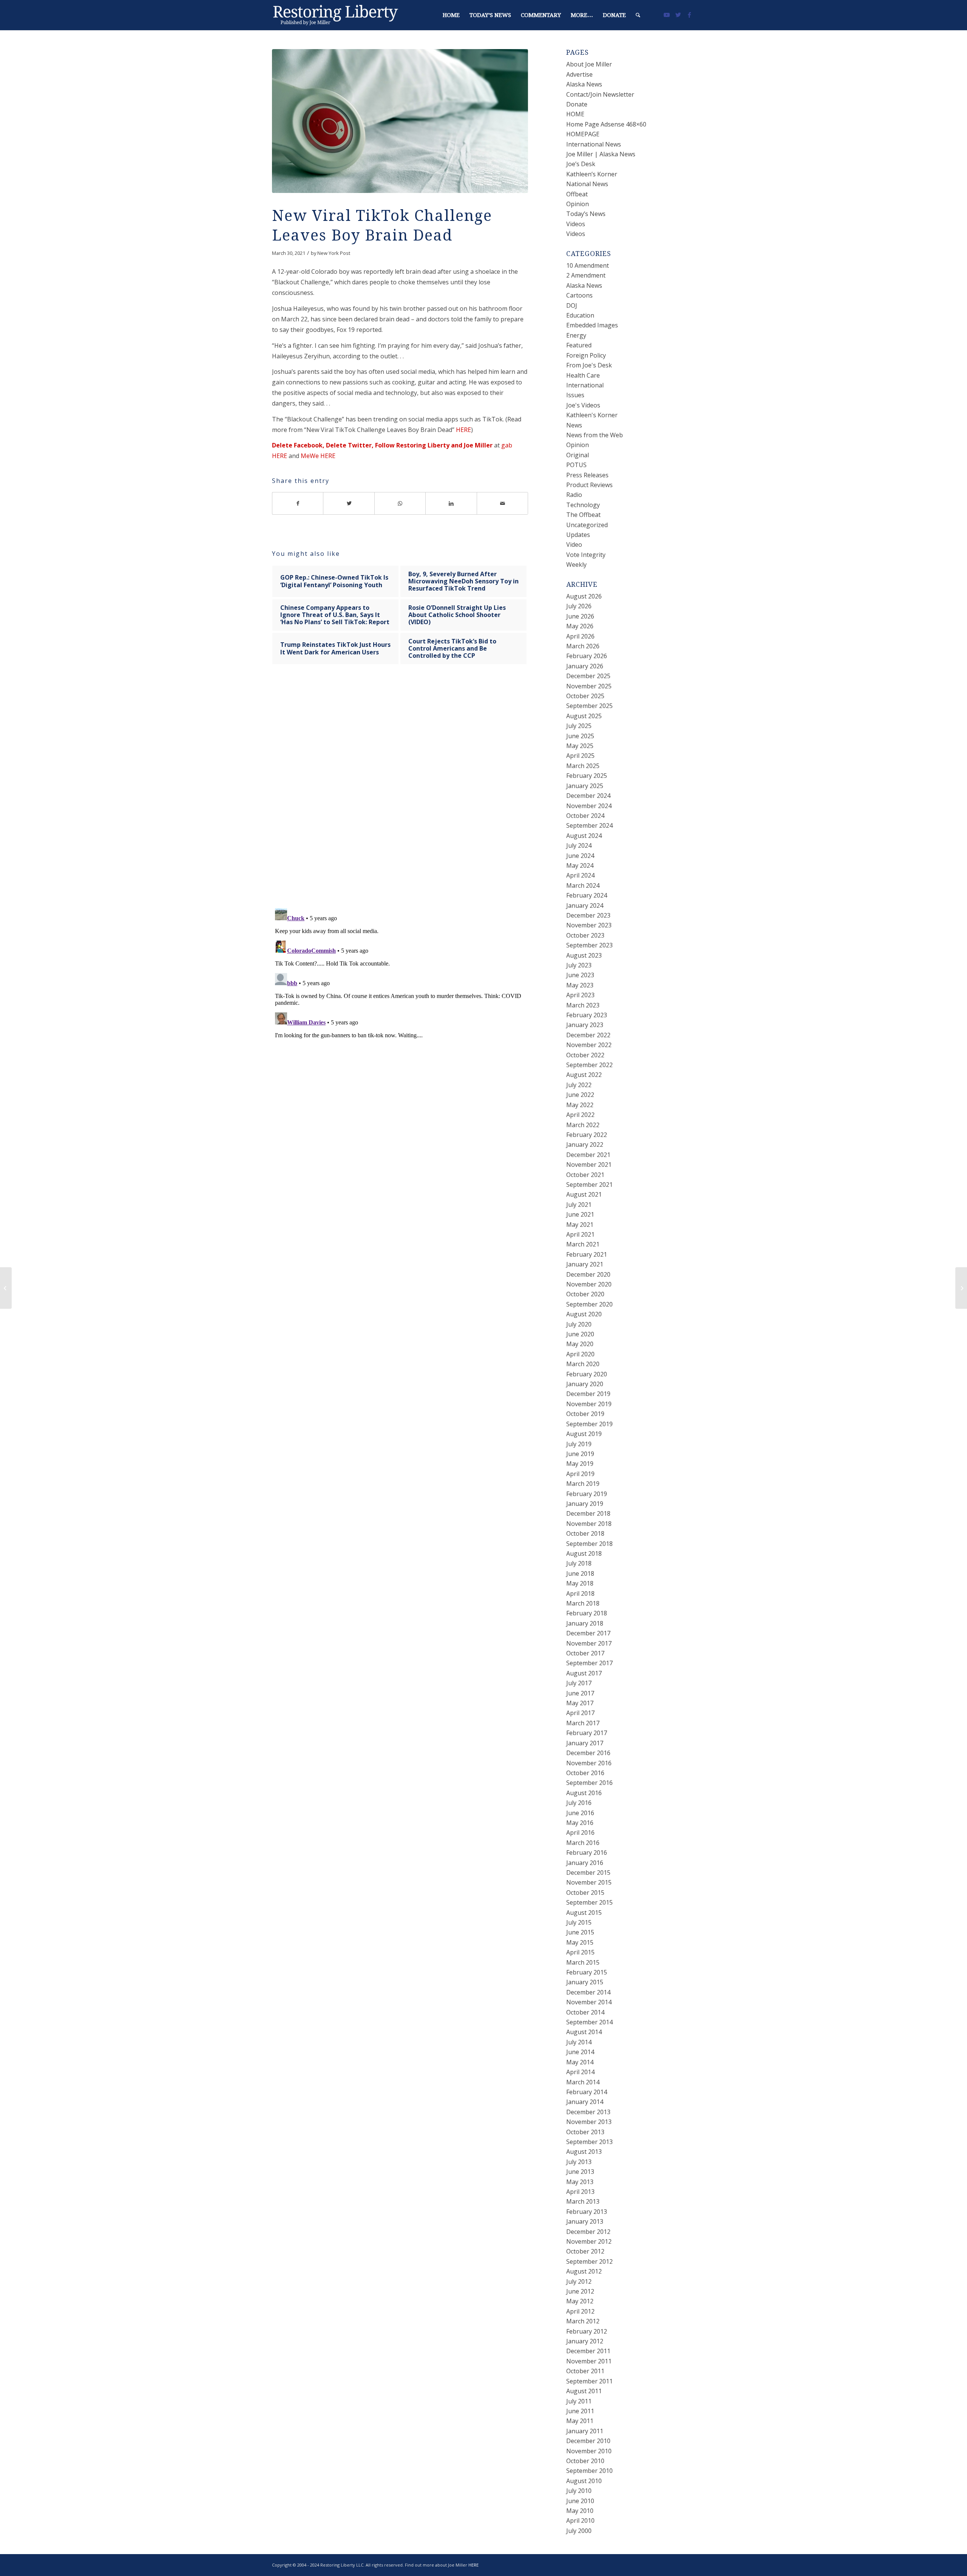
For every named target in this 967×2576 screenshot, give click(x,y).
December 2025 (588, 676)
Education (580, 315)
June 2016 (580, 1813)
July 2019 (579, 1444)
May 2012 (580, 2301)
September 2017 (589, 1663)
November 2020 (589, 1284)
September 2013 (589, 2142)
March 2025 (583, 766)
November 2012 (589, 2241)
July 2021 (579, 1205)
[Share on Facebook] (298, 503)
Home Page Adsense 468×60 (606, 124)
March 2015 (583, 1962)
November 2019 (589, 1404)
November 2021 (589, 1165)
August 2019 (584, 1434)
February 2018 (587, 1613)
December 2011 (588, 2351)
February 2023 (587, 1015)
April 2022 (580, 1115)
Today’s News (586, 214)
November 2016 (589, 1763)
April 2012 (580, 2311)
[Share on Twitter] (349, 503)
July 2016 (579, 1803)
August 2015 (584, 1913)
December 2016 (588, 1753)
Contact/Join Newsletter (600, 94)
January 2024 (585, 905)
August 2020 (584, 1314)
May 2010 (580, 2511)
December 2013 (588, 2112)
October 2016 (585, 1773)
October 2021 (585, 1175)
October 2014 (585, 2012)
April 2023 (580, 995)
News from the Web (595, 435)
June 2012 (580, 2291)
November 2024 (589, 806)
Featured (579, 345)
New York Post (334, 253)
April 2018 (580, 1593)
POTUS (576, 465)
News (574, 425)
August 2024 (584, 836)
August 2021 (584, 1194)
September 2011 (589, 2381)
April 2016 (580, 1833)
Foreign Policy (586, 355)
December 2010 (588, 2441)
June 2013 (580, 2172)
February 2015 (587, 1972)
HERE (463, 430)
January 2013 (585, 2221)
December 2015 (588, 1873)
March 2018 (583, 1603)
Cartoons (579, 295)
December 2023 (588, 915)
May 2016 (580, 1823)
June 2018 (580, 1573)
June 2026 (580, 616)
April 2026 (580, 636)
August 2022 (584, 1075)
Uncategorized (587, 525)
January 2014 (585, 2102)
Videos (576, 224)
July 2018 (579, 1563)
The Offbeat (583, 515)
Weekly (576, 565)
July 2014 (579, 2042)
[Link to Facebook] (689, 15)
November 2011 (589, 2361)
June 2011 (580, 2411)
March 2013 (583, 2201)
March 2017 (583, 1723)
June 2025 (580, 736)
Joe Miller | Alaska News (601, 154)
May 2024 (580, 865)
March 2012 (583, 2321)
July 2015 (579, 1922)
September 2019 (589, 1424)
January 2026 (585, 666)
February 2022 (587, 1135)
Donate (577, 104)
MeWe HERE (318, 456)
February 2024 (587, 895)
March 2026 (583, 646)
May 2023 (580, 985)
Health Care (583, 375)
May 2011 (580, 2421)
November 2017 (589, 1643)
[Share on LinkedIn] (451, 503)
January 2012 (585, 2341)
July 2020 (579, 1324)
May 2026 (580, 626)
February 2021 (587, 1254)
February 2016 (587, 1853)
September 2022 (589, 1065)
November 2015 (589, 1882)
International (585, 385)
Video (574, 545)
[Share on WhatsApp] (400, 503)
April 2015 (580, 1952)
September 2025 (589, 706)
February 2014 (587, 2092)
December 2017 (588, 1633)
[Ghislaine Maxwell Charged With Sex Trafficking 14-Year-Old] (6, 1288)
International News (594, 144)
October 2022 (585, 1055)
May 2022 (580, 1105)
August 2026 (584, 596)
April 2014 (580, 2072)
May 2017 (580, 1703)
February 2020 (587, 1374)
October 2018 (585, 1533)
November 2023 (589, 925)
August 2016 (584, 1793)
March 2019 (583, 1484)
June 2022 (580, 1095)
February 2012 (587, 2331)
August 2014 (584, 2032)
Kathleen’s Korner (592, 174)
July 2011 (579, 2401)
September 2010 (589, 2471)
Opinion (578, 204)
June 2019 (580, 1454)
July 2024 (579, 845)
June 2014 (580, 2052)
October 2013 (585, 2132)
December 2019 (588, 1394)
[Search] (638, 15)
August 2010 (584, 2481)
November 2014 (589, 2002)
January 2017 (585, 1743)
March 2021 (583, 1244)
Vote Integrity (586, 555)
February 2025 (587, 776)
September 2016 (589, 1783)
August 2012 (584, 2271)
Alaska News (584, 84)
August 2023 (584, 955)
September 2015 (589, 1902)
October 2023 (585, 935)
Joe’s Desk (581, 164)
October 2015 (585, 1893)
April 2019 (580, 1474)
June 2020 (580, 1334)
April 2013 (580, 2192)
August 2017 (584, 1673)
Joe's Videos (583, 405)
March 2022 (583, 1125)
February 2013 (587, 2212)
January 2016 (585, 1863)
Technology (583, 505)
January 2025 (585, 786)
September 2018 (589, 1544)
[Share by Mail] (503, 503)
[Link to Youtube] (667, 15)
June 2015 (580, 1932)
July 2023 (579, 965)
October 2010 (585, 2461)
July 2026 (579, 606)
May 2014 (580, 2062)
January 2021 (585, 1264)
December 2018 (588, 1513)
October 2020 (585, 1294)
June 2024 (580, 856)
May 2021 (580, 1225)
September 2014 (589, 2022)
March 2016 (583, 1843)
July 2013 (579, 2162)
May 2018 (580, 1583)
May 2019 (580, 1464)
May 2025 (580, 746)
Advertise (579, 74)
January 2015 (585, 1982)
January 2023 (585, 1025)
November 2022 (589, 1045)
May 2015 (580, 1942)
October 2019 (585, 1414)
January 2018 (585, 1623)
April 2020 (580, 1354)
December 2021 (588, 1155)
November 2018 (589, 1524)
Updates (578, 535)
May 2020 (580, 1344)
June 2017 (580, 1693)
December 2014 (588, 1992)
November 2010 (589, 2451)
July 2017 (579, 1683)
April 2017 (580, 1713)
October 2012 (585, 2251)
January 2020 (585, 1384)
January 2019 (585, 1504)
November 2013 (589, 2122)
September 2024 (589, 825)
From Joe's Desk (589, 365)
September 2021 (589, 1185)
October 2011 (585, 2371)
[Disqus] (409, 794)
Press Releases (587, 475)
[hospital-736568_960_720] (400, 121)
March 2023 (583, 1005)
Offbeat (577, 194)
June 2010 (580, 2501)
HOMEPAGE (583, 134)
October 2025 (585, 696)
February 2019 (587, 1494)
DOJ (572, 305)
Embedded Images (592, 325)
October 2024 (585, 816)
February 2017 (587, 1733)
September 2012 (589, 2261)
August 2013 (584, 2152)
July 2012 (579, 2281)
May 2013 (580, 2182)
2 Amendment (586, 275)
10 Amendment (588, 265)
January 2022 (585, 1145)
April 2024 (580, 875)
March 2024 (583, 885)
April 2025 (580, 756)
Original (578, 455)
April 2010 (580, 2520)
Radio (574, 495)
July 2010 (579, 2491)
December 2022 (588, 1035)
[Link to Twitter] (678, 15)
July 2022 (579, 1085)
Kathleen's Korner (592, 415)
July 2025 (579, 726)
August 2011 (584, 2391)
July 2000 (579, 2531)
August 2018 (584, 1553)
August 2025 (584, 716)
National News (587, 184)
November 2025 (589, 686)
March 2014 (583, 2082)
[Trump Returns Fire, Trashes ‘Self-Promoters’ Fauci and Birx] (961, 1288)
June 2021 (580, 1214)
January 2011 (585, 2431)
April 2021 (580, 1234)
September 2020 (589, 1304)
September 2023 (589, 945)
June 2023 (580, 975)
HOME (575, 114)
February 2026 (587, 656)
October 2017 (585, 1653)
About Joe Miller (589, 64)
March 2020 (583, 1364)
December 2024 (588, 796)
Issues (575, 395)
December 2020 (588, 1274)
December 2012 (588, 2232)
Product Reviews (589, 485)
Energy (576, 335)
